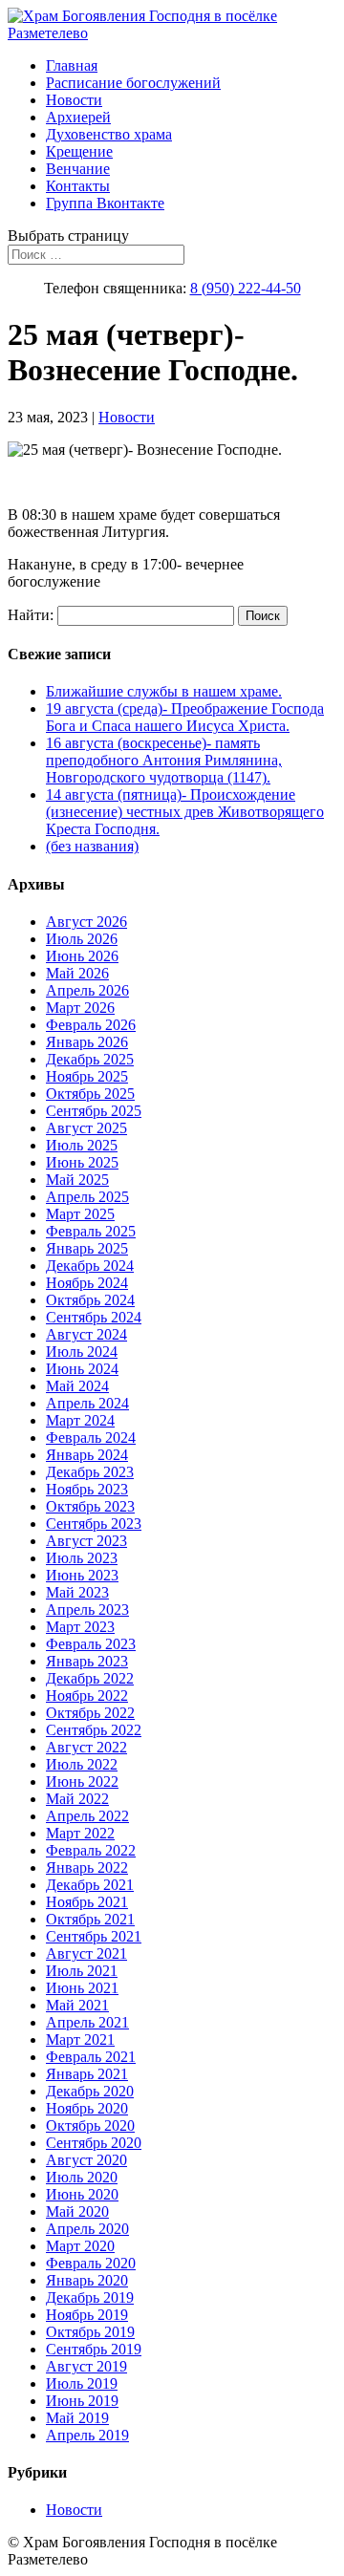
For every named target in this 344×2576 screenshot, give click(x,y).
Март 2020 (80, 2246)
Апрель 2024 (87, 1403)
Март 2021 (80, 2039)
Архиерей (78, 117)
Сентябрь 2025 (94, 1111)
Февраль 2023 (91, 1644)
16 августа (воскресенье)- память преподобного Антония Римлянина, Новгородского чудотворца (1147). (164, 760)
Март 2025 (80, 1214)
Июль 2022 (82, 1764)
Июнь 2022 (82, 1782)
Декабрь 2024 (90, 1266)
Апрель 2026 (87, 990)
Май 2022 (77, 1799)
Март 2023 (80, 1627)
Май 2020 (77, 2211)
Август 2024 (86, 1334)
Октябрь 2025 (90, 1094)
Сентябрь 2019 (94, 2349)
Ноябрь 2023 (87, 1489)
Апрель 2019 (87, 2435)
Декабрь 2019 (90, 2297)
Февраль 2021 (91, 2057)
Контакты (78, 186)
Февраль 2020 (91, 2263)
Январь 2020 (87, 2280)
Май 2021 (77, 2005)
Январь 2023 (87, 1661)
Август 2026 (86, 922)
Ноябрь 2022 (87, 1696)
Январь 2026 (87, 1042)
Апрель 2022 (87, 1816)
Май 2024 (77, 1386)
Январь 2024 (87, 1455)
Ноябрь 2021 (87, 1902)
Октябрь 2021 (90, 1919)
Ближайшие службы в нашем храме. (164, 691)
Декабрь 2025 (90, 1059)
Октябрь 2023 (90, 1506)
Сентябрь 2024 (94, 1317)
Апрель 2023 (87, 1610)
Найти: (31, 615)
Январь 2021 (87, 2074)
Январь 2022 (87, 1868)
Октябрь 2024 (90, 1300)
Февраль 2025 (91, 1231)
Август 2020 (86, 2160)
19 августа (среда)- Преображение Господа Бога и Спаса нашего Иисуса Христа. (185, 717)
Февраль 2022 (91, 1850)
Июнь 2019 (82, 2401)
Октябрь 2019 (90, 2332)
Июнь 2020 (82, 2194)
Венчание (78, 169)
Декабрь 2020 (90, 2091)
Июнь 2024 (82, 1369)
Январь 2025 (87, 1248)
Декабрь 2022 (90, 1678)
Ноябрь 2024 (87, 1283)
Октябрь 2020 (90, 2125)
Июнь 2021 (82, 1988)
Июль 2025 (82, 1145)
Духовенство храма (109, 134)
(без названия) (92, 846)
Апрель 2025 (87, 1197)
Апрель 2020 (87, 2229)
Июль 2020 (82, 2177)
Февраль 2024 (91, 1438)
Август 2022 (86, 1747)
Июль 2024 (82, 1352)
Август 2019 (86, 2366)
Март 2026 (80, 1008)
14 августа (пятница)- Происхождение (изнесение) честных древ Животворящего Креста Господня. (185, 812)
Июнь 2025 (82, 1162)
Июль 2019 (82, 2383)
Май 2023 (77, 1592)
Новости (74, 100)
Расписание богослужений (133, 83)
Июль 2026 (82, 939)
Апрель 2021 (87, 2022)
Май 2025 (77, 1180)
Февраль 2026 (91, 1025)
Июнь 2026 (82, 956)
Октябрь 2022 (90, 1713)
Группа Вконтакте (105, 203)
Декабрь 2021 (90, 1885)
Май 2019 (77, 2418)
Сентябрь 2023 (94, 1524)
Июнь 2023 (82, 1575)
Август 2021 (86, 1953)
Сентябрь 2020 (94, 2143)
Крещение (79, 151)
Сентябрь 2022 (94, 1730)
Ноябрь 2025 (87, 1076)
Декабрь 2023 (90, 1472)
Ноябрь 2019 (87, 2315)
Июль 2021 (82, 1971)
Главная (72, 65)
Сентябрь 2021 (94, 1936)
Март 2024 (80, 1420)
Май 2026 (77, 973)
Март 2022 (80, 1833)
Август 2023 (86, 1541)
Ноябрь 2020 (87, 2108)
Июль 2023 (82, 1558)
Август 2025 (86, 1128)
